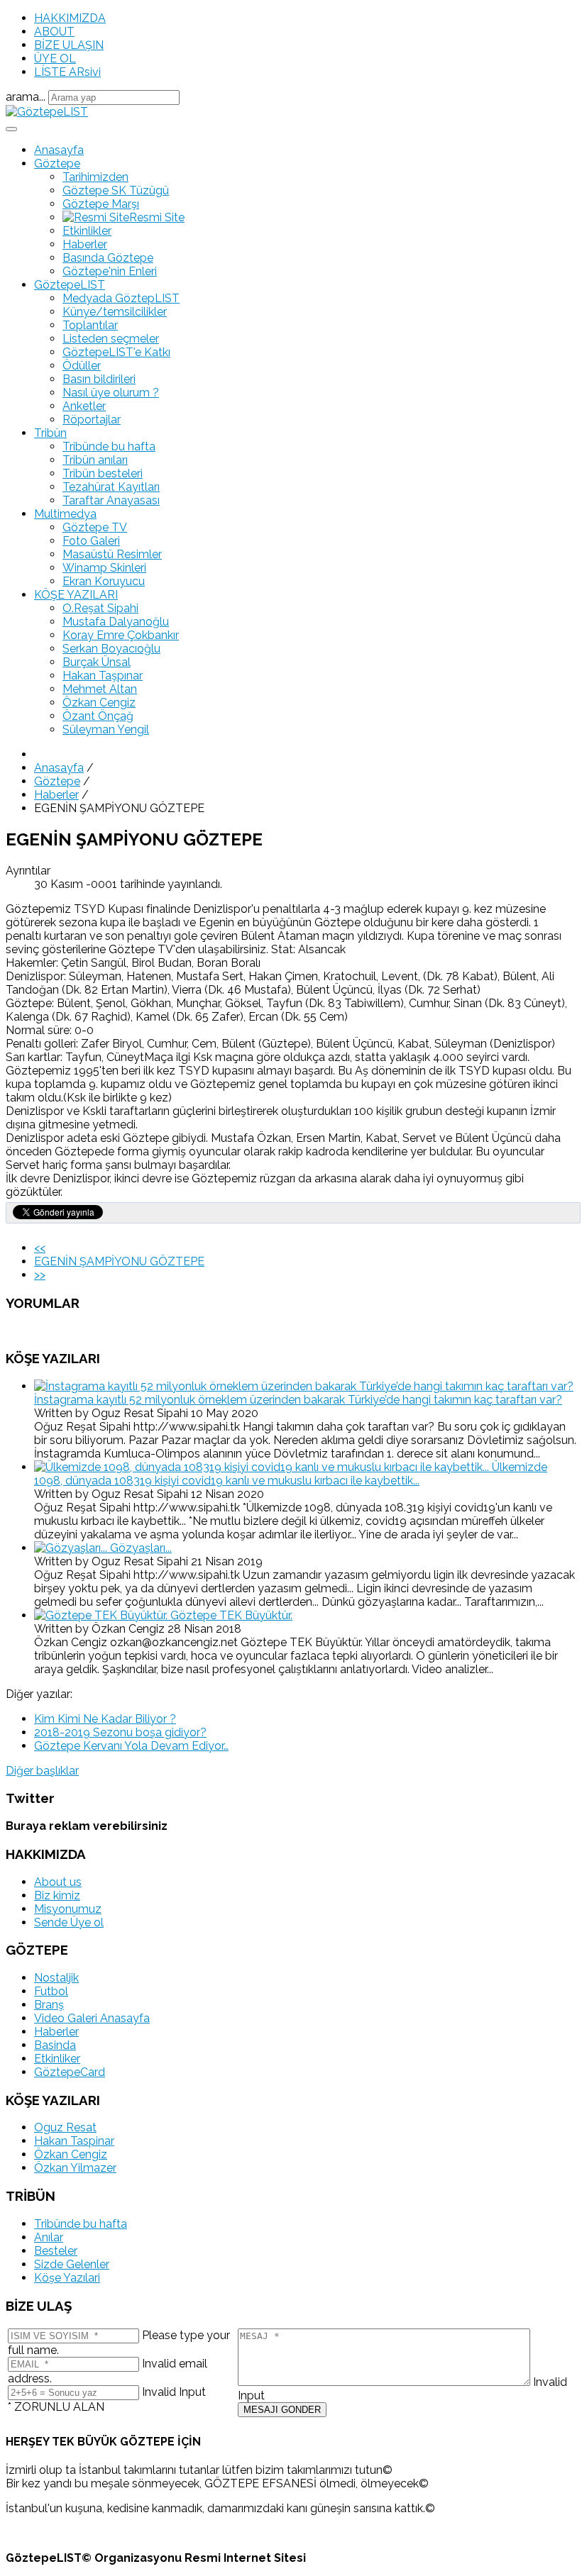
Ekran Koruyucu (104, 581)
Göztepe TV (95, 527)
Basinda (55, 2045)
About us (58, 1882)
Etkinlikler (87, 231)
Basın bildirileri (99, 379)
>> (40, 1275)
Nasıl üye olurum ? (111, 393)
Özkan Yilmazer (75, 2168)
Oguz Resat (65, 2127)
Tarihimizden (95, 177)
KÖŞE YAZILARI (76, 595)
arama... (26, 97)
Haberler (85, 244)
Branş (49, 2005)
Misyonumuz (68, 1909)
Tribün (50, 433)
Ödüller (82, 366)
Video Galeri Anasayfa (92, 2018)
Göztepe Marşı (101, 204)
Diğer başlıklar (42, 1771)
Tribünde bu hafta (109, 446)
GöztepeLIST (70, 285)
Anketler (84, 406)
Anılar (49, 2237)
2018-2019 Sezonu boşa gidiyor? (120, 1732)
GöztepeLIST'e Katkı (116, 352)
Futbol (51, 1991)
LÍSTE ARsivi (67, 72)
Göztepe (57, 163)
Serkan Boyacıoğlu (111, 649)
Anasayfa (59, 150)
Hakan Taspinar (74, 2141)
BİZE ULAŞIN (69, 45)
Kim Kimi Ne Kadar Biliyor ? (105, 1719)
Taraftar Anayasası (111, 500)
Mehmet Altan (100, 689)
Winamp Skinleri (104, 568)
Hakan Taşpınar (103, 676)
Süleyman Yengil (106, 729)
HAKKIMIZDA (70, 18)
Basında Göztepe (108, 258)
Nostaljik (56, 1978)
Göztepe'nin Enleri (110, 271)
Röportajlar (92, 420)
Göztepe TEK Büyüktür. (231, 1615)
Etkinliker (57, 2059)
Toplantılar (90, 325)
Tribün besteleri (103, 473)
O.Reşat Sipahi (100, 608)
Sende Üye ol (69, 1922)
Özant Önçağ (98, 716)
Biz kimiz (57, 1895)
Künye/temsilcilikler (115, 312)
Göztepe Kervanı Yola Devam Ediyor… (131, 1746)
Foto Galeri (91, 541)
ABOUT (54, 32)
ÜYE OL (55, 59)
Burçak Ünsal (97, 662)
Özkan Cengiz (99, 703)
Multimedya (65, 514)
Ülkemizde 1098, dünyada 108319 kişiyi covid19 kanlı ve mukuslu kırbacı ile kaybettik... (291, 1474)
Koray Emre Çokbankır (121, 635)
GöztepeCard (70, 2072)
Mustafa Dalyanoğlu (116, 622)
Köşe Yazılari (67, 2278)
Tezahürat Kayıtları (111, 487)
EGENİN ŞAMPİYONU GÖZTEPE (119, 1261)
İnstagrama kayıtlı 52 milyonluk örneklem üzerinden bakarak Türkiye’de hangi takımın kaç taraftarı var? (298, 1400)
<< (40, 1248)
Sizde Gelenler (72, 2264)
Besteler (56, 2251)
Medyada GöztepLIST (121, 298)
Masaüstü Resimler (112, 554)
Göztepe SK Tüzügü (116, 190)
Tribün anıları (95, 460)
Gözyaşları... (141, 1548)
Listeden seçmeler (111, 339)
